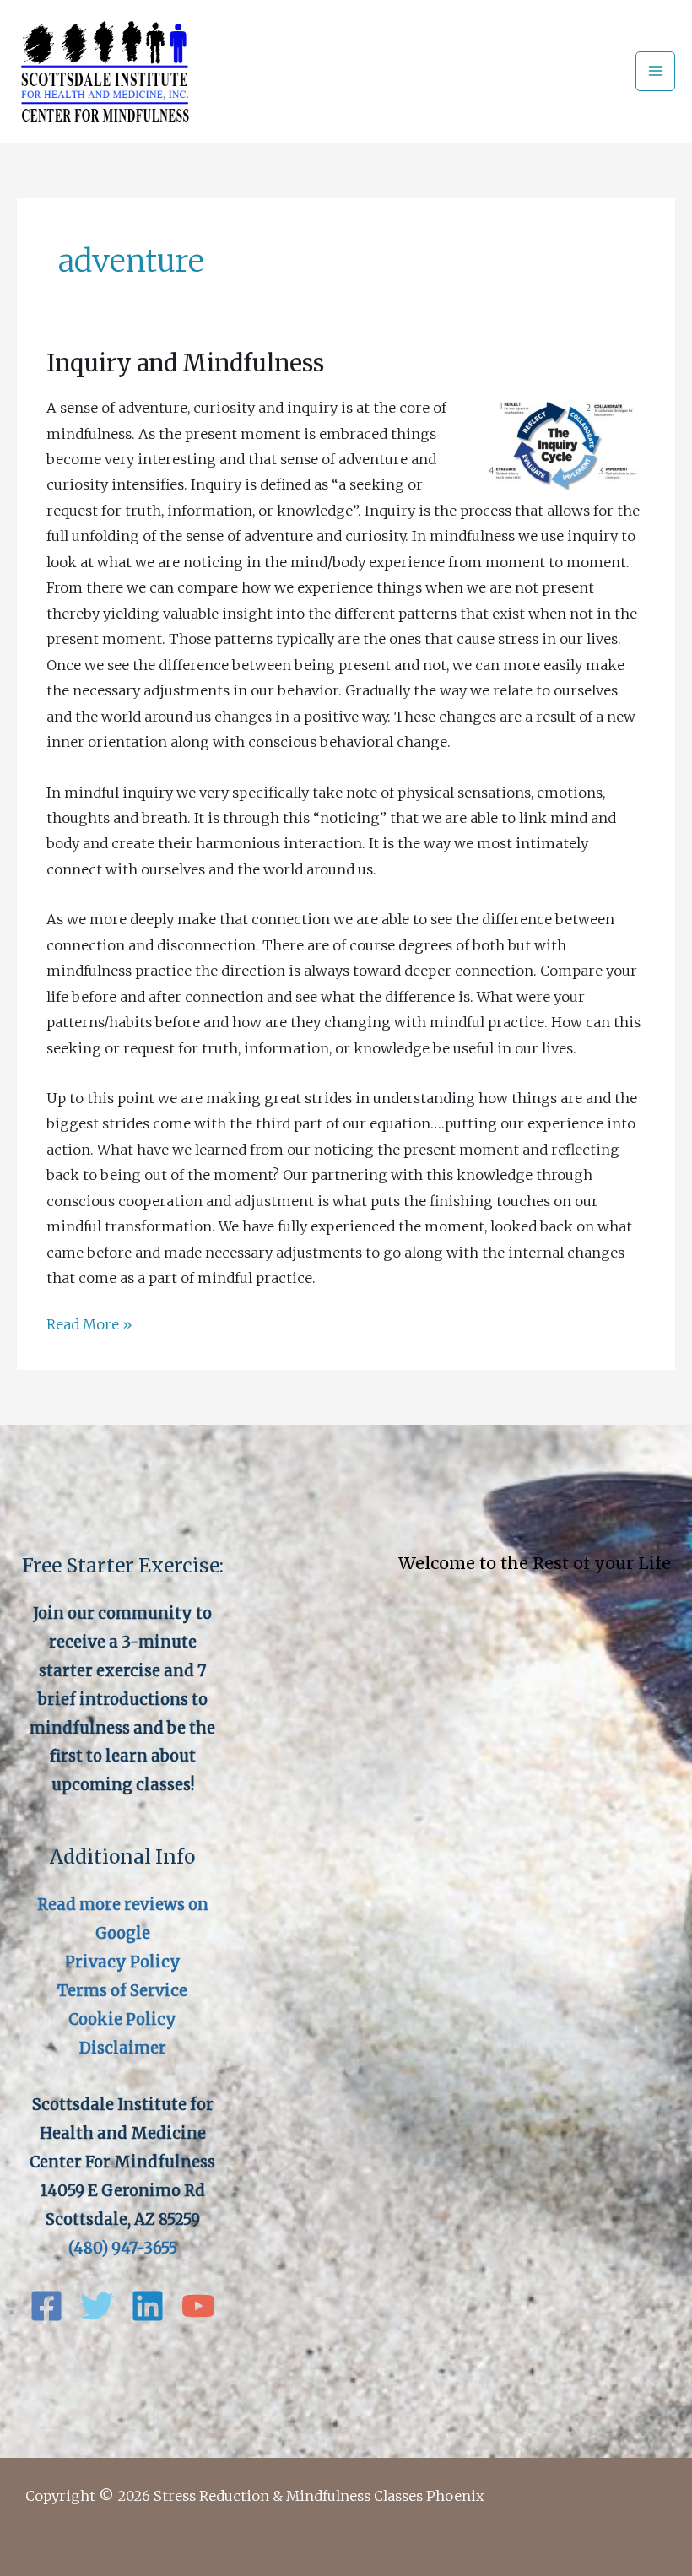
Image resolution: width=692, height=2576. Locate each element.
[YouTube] (198, 2306)
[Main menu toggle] (655, 71)
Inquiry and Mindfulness (185, 363)
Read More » (89, 1326)
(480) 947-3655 (123, 2248)
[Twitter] (97, 2306)
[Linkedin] (148, 2306)
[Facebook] (46, 2306)
